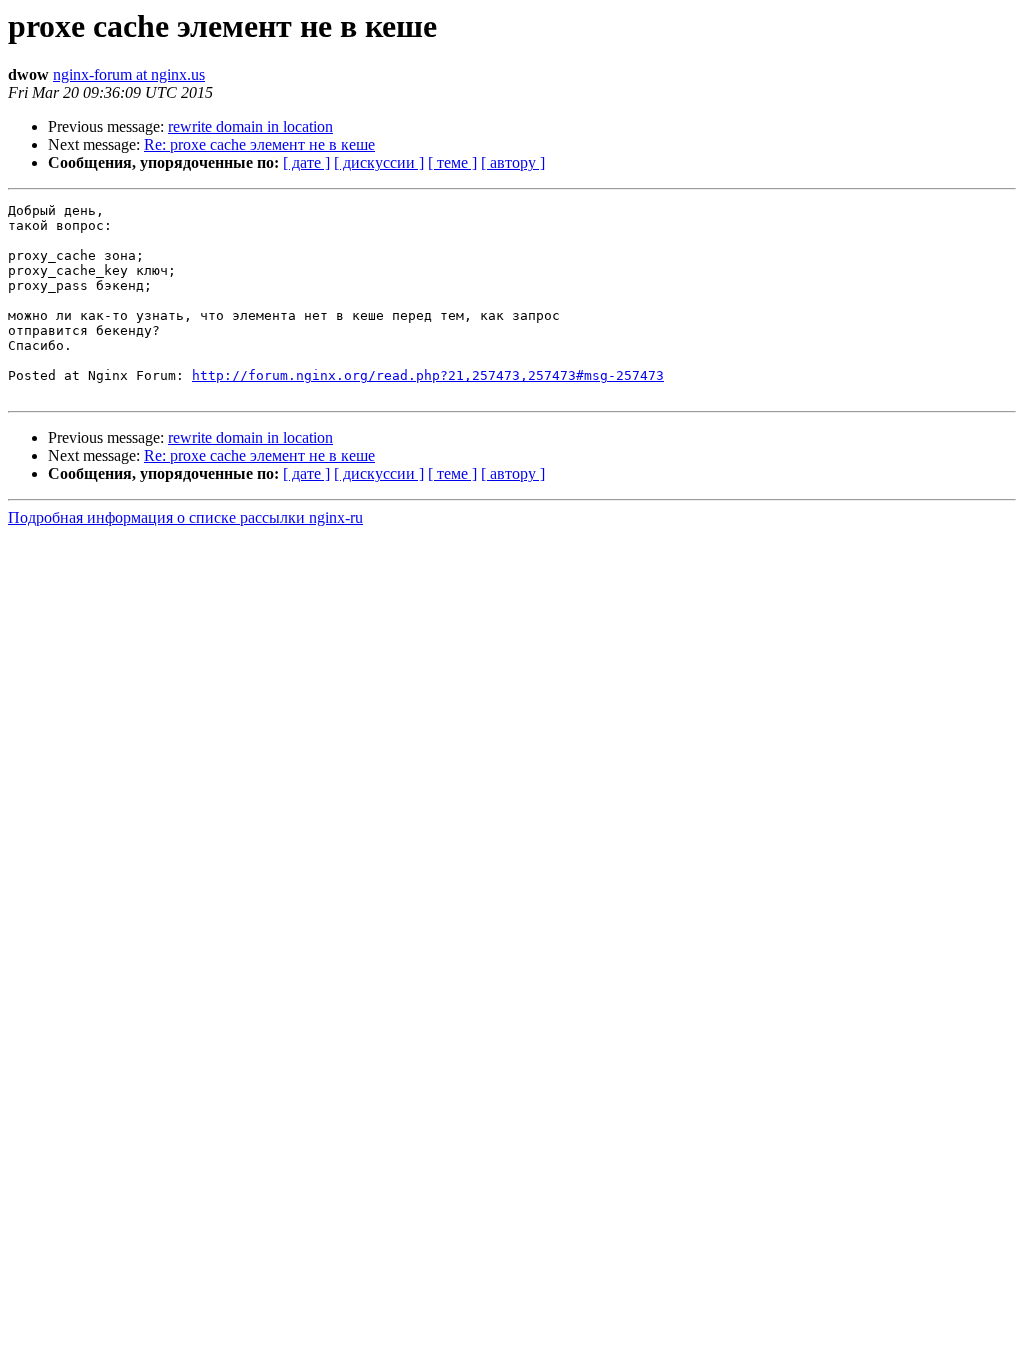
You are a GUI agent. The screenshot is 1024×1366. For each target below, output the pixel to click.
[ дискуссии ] (379, 162)
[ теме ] (452, 162)
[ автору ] (513, 162)
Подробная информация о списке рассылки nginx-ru (185, 517)
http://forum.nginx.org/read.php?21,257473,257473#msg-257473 (428, 375)
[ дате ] (306, 162)
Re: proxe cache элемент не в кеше (259, 144)
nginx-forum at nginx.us (129, 74)
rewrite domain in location (250, 126)
